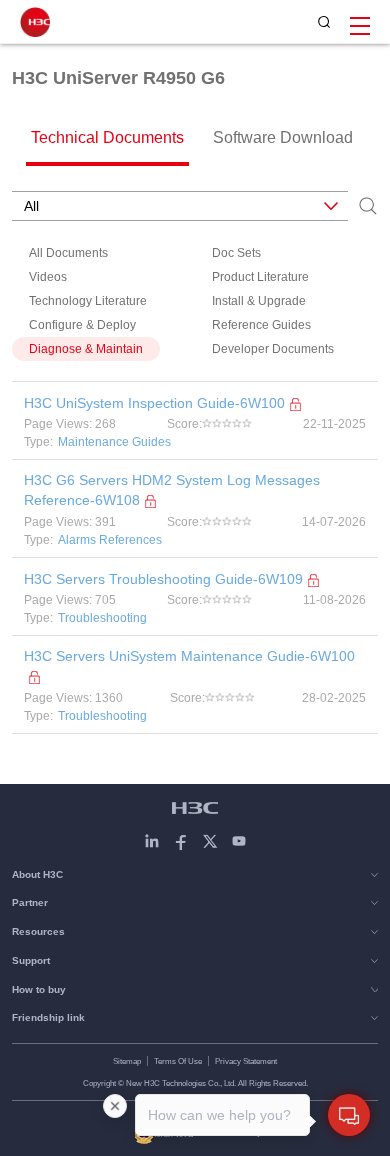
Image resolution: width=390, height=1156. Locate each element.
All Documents (68, 253)
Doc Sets (236, 253)
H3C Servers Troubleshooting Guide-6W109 (163, 579)
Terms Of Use (178, 1061)
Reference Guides (261, 325)
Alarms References (110, 540)
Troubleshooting (102, 618)
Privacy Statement (246, 1061)
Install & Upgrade (259, 301)
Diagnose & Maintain (86, 349)
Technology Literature (88, 301)
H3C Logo (35, 22)
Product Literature (260, 277)
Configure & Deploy (82, 325)
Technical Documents (107, 137)
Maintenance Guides (114, 442)
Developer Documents (273, 349)
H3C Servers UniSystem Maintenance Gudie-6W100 (189, 656)
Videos (48, 277)
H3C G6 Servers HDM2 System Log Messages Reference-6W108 (172, 490)
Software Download (283, 137)
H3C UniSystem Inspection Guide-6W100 (154, 403)
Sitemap (127, 1061)
